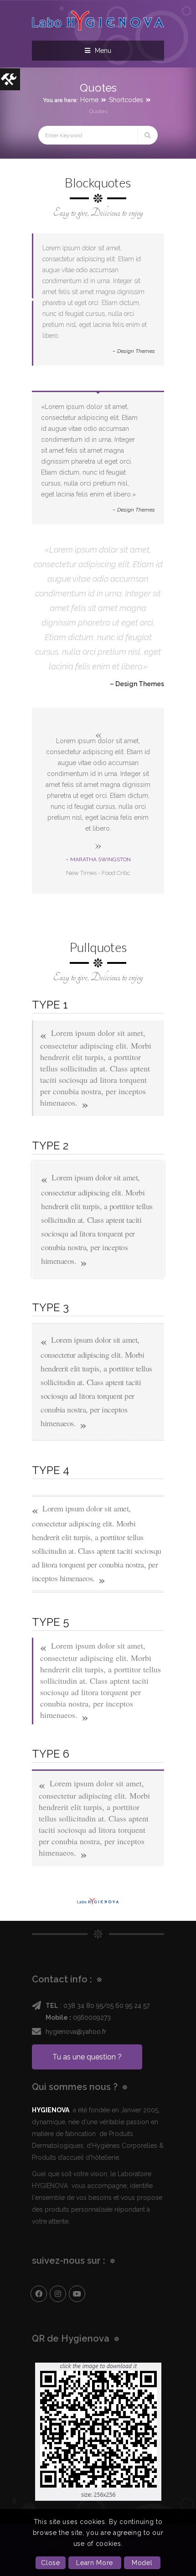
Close (51, 2563)
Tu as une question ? (87, 2057)
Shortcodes (126, 100)
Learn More (95, 2563)
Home (89, 100)
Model (142, 2563)
